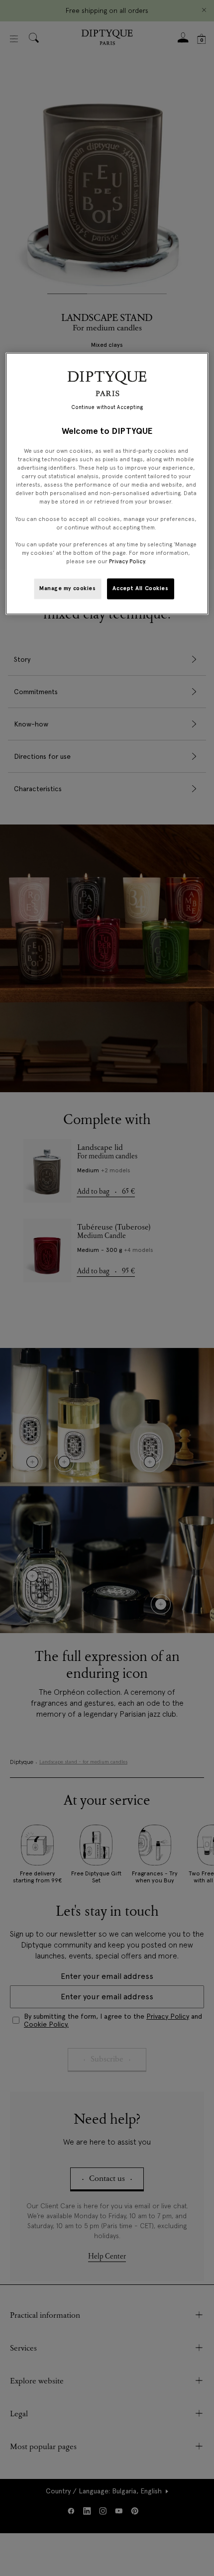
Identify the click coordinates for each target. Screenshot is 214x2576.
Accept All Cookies (140, 588)
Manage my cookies (68, 588)
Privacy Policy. (128, 561)
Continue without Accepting (107, 407)
